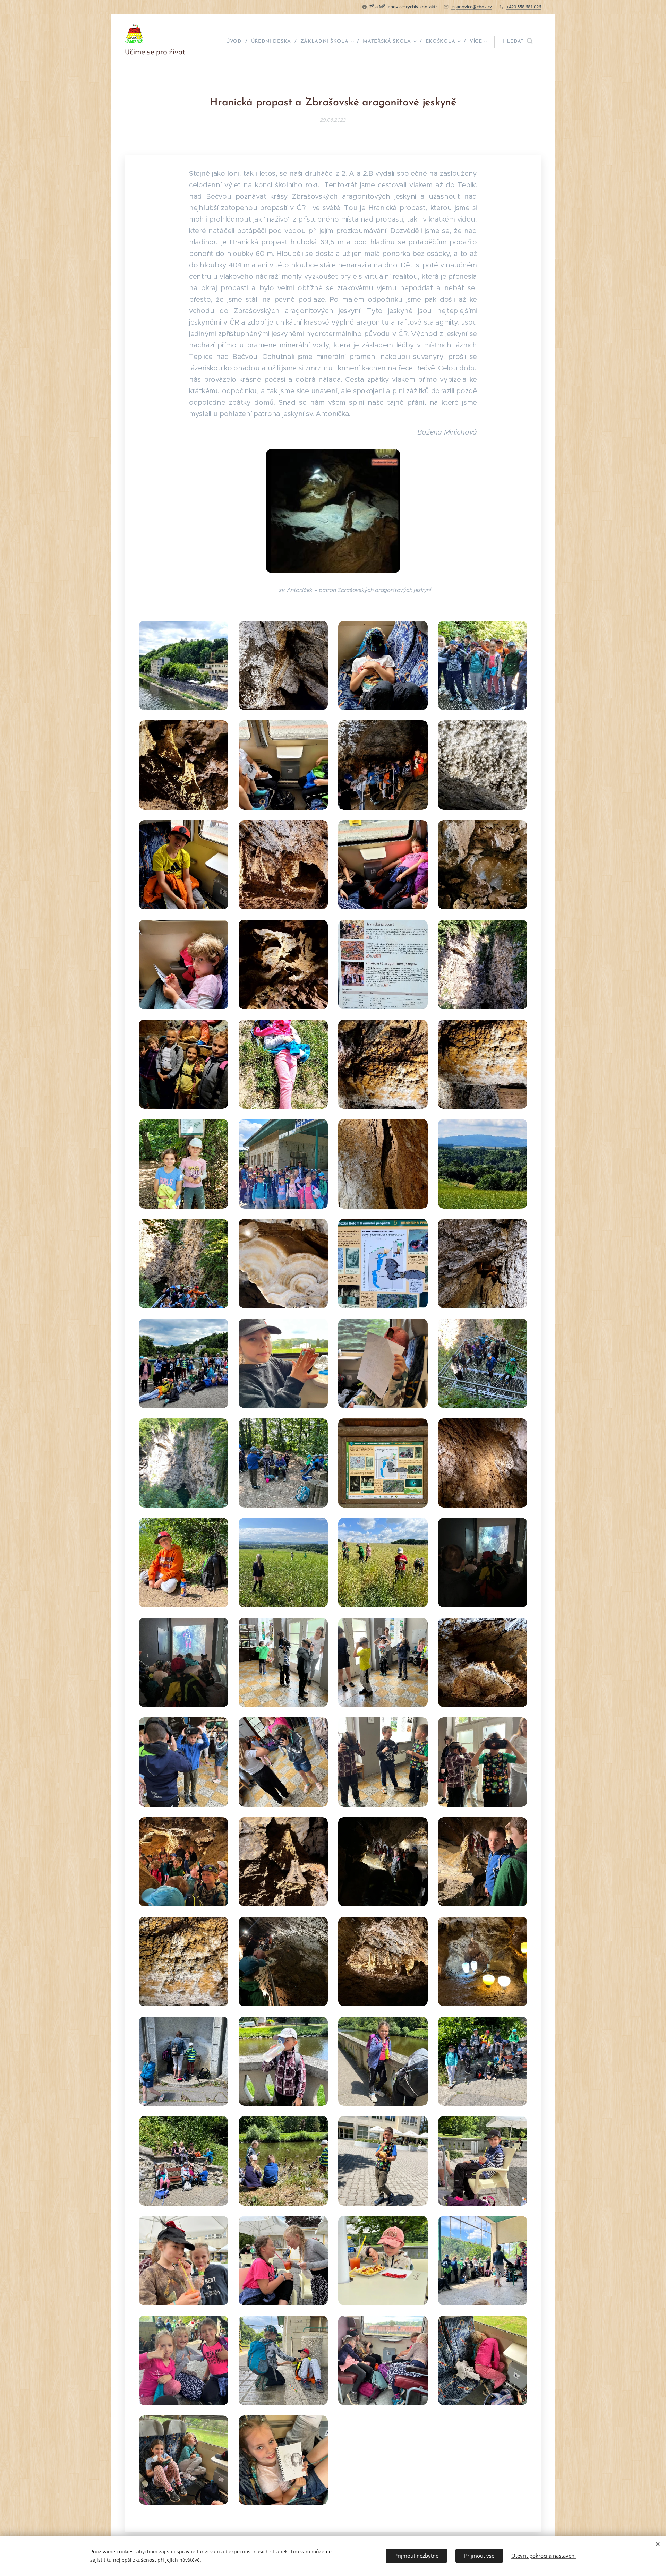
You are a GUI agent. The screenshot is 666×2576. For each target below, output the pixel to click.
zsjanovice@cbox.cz (472, 7)
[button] (518, 42)
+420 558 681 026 (524, 7)
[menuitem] (236, 42)
